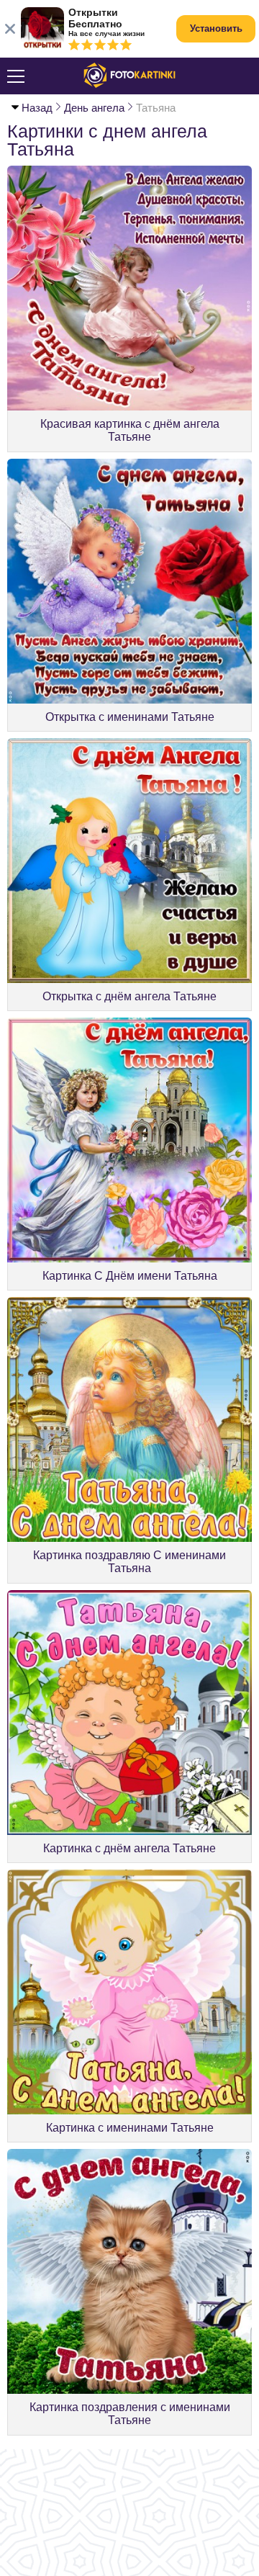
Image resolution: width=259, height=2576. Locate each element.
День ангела (94, 108)
